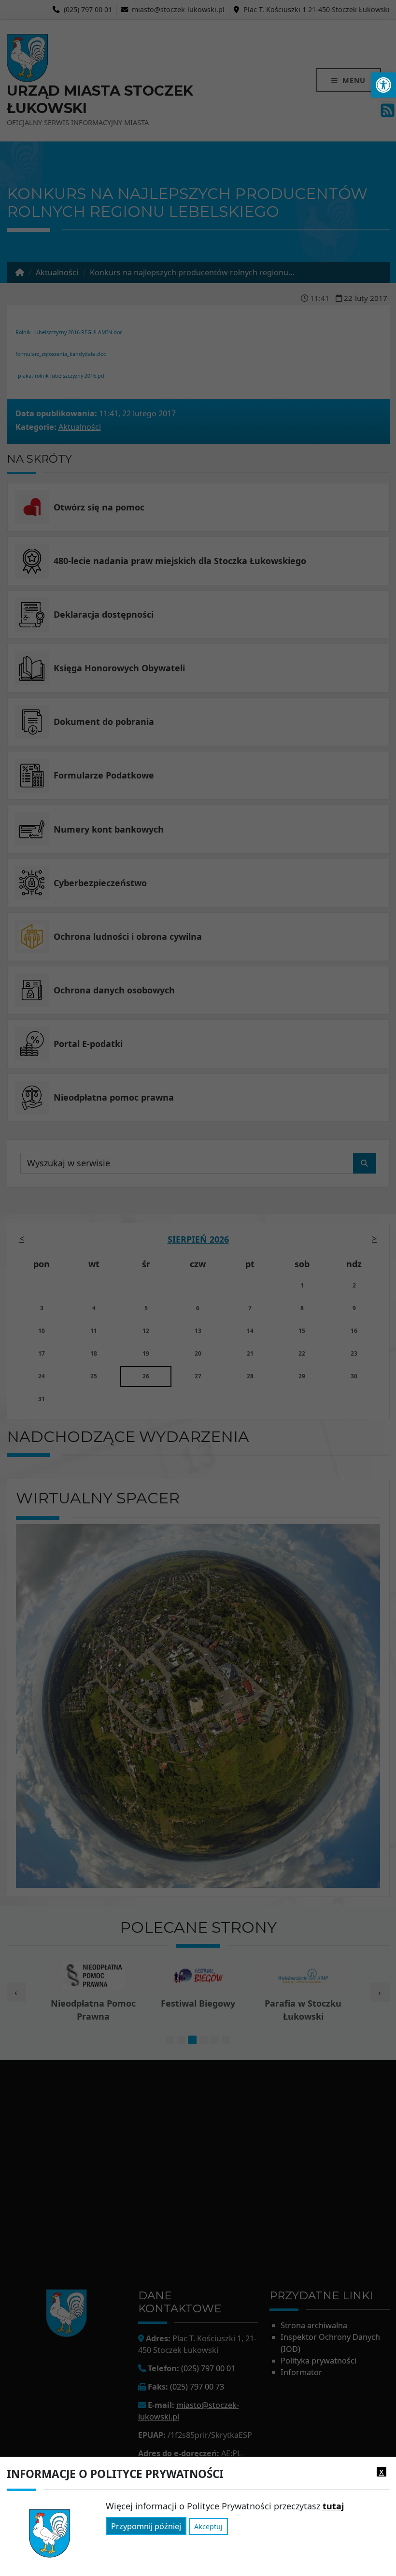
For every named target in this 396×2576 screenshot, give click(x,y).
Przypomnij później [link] (146, 2526)
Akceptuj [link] (208, 2526)
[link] (383, 85)
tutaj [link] (333, 2506)
